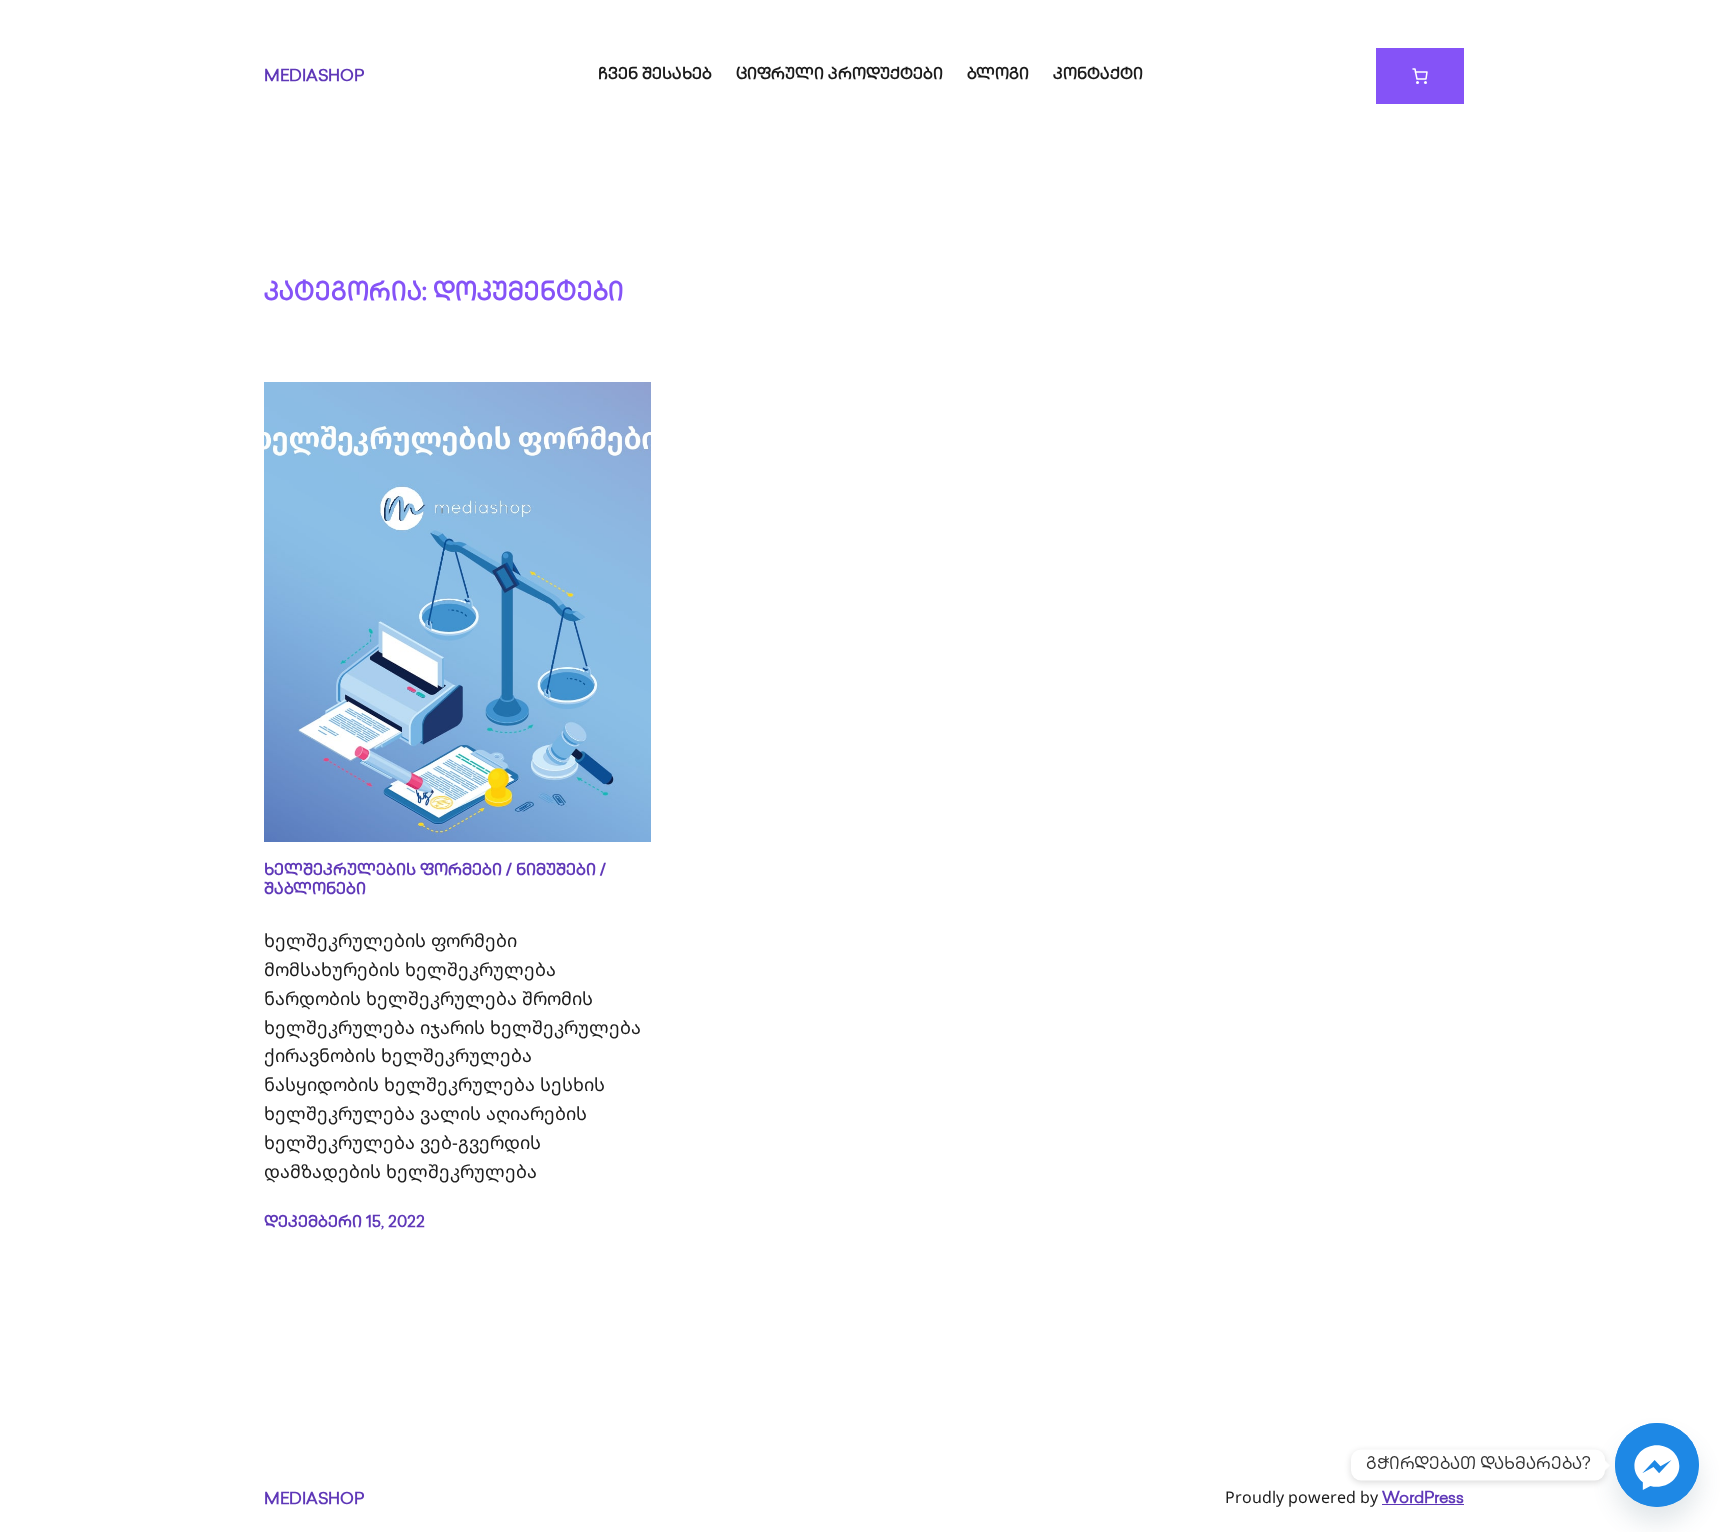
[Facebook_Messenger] (1657, 1465)
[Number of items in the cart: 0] (1420, 76)
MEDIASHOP (314, 77)
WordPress (1423, 1499)
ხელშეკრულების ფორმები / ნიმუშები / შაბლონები (435, 881)
